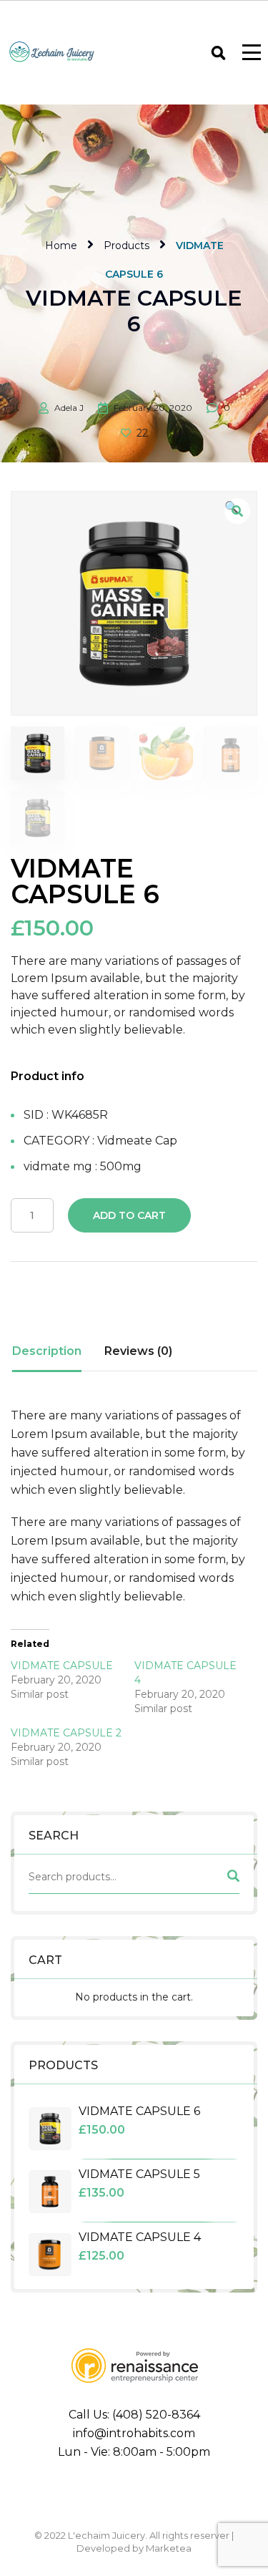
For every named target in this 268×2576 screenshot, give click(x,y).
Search (232, 1879)
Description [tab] (47, 1351)
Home (61, 246)
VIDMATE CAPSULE (62, 1666)
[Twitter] (100, 2493)
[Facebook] (66, 2493)
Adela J (69, 408)
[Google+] (134, 2493)
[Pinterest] (203, 2493)
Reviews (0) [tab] (138, 1351)
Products (126, 246)
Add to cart (129, 1215)
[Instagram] (169, 2493)
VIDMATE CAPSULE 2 (66, 1733)
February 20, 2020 (153, 408)
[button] (237, 511)
